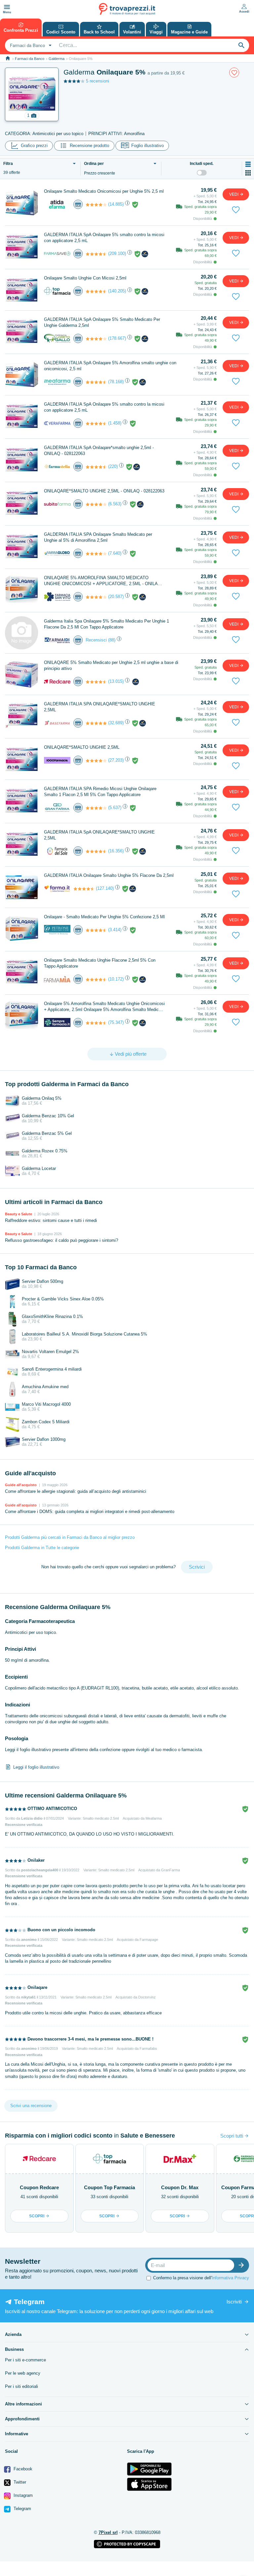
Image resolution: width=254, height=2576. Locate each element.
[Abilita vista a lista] (248, 164)
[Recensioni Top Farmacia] (96, 291)
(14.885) (116, 204)
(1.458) (115, 423)
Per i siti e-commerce (25, 2360)
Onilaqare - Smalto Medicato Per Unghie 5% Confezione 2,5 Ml (104, 917)
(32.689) (116, 723)
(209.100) (117, 253)
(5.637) (115, 808)
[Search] (241, 45)
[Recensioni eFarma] (96, 205)
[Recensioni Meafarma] (96, 382)
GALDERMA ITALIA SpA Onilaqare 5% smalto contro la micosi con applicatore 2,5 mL (104, 238)
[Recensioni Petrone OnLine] (96, 930)
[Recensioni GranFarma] (96, 808)
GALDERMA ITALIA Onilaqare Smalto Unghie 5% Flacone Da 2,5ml (109, 875)
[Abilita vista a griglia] (248, 173)
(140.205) (117, 291)
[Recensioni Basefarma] (96, 723)
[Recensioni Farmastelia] (96, 467)
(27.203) (116, 760)
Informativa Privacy (230, 2278)
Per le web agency (23, 2373)
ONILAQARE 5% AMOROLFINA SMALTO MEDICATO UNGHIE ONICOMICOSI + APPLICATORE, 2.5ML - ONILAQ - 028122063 (104, 581)
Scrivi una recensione (31, 2106)
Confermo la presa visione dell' (201, 2278)
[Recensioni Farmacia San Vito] (96, 597)
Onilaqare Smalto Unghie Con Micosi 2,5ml (85, 278)
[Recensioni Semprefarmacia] (96, 1023)
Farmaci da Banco (30, 59)
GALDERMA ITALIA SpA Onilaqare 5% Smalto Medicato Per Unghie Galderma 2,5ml (102, 322)
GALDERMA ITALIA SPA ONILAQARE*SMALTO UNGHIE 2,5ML (100, 707)
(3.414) (115, 930)
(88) (112, 640)
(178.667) (117, 338)
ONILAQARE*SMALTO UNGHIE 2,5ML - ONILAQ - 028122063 (104, 491)
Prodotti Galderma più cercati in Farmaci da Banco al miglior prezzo (70, 1537)
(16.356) (116, 851)
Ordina (94, 164)
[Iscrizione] (243, 2265)
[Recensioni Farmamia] (96, 980)
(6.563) (115, 504)
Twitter (19, 2482)
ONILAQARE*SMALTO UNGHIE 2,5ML (82, 747)
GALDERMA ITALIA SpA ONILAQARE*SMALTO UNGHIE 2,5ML (99, 835)
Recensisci (96, 640)
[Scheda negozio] (57, 204)
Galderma (57, 59)
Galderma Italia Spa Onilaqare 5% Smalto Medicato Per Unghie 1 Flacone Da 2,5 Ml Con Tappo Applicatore (106, 624)
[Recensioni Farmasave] (96, 254)
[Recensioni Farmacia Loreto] (96, 339)
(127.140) (105, 888)
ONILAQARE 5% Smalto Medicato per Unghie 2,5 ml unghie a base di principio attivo (111, 665)
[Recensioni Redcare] (96, 682)
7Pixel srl (108, 2532)
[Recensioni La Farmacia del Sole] (96, 851)
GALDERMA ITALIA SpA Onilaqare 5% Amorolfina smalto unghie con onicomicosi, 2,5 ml (110, 366)
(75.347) (116, 1022)
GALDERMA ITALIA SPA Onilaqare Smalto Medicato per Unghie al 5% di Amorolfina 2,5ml (98, 537)
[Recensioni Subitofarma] (96, 504)
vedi (234, 194)
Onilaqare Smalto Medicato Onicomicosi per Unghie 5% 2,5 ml (104, 191)
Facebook (22, 2469)
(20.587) (116, 597)
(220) (113, 466)
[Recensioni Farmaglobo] (96, 554)
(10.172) (116, 979)
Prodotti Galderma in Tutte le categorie (42, 1548)
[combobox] (30, 45)
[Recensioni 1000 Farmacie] (96, 761)
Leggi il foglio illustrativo (36, 1767)
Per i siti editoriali (21, 2386)
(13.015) (116, 681)
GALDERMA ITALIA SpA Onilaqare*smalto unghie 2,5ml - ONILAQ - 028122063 (99, 451)
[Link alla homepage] (8, 58)
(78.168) (116, 382)
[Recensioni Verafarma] (96, 424)
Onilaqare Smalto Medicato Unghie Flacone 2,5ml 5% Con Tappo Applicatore (100, 963)
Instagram (22, 2495)
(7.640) (115, 553)
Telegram (22, 2509)
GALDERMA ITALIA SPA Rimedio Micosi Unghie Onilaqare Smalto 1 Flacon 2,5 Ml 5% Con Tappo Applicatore (100, 792)
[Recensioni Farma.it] (84, 889)
